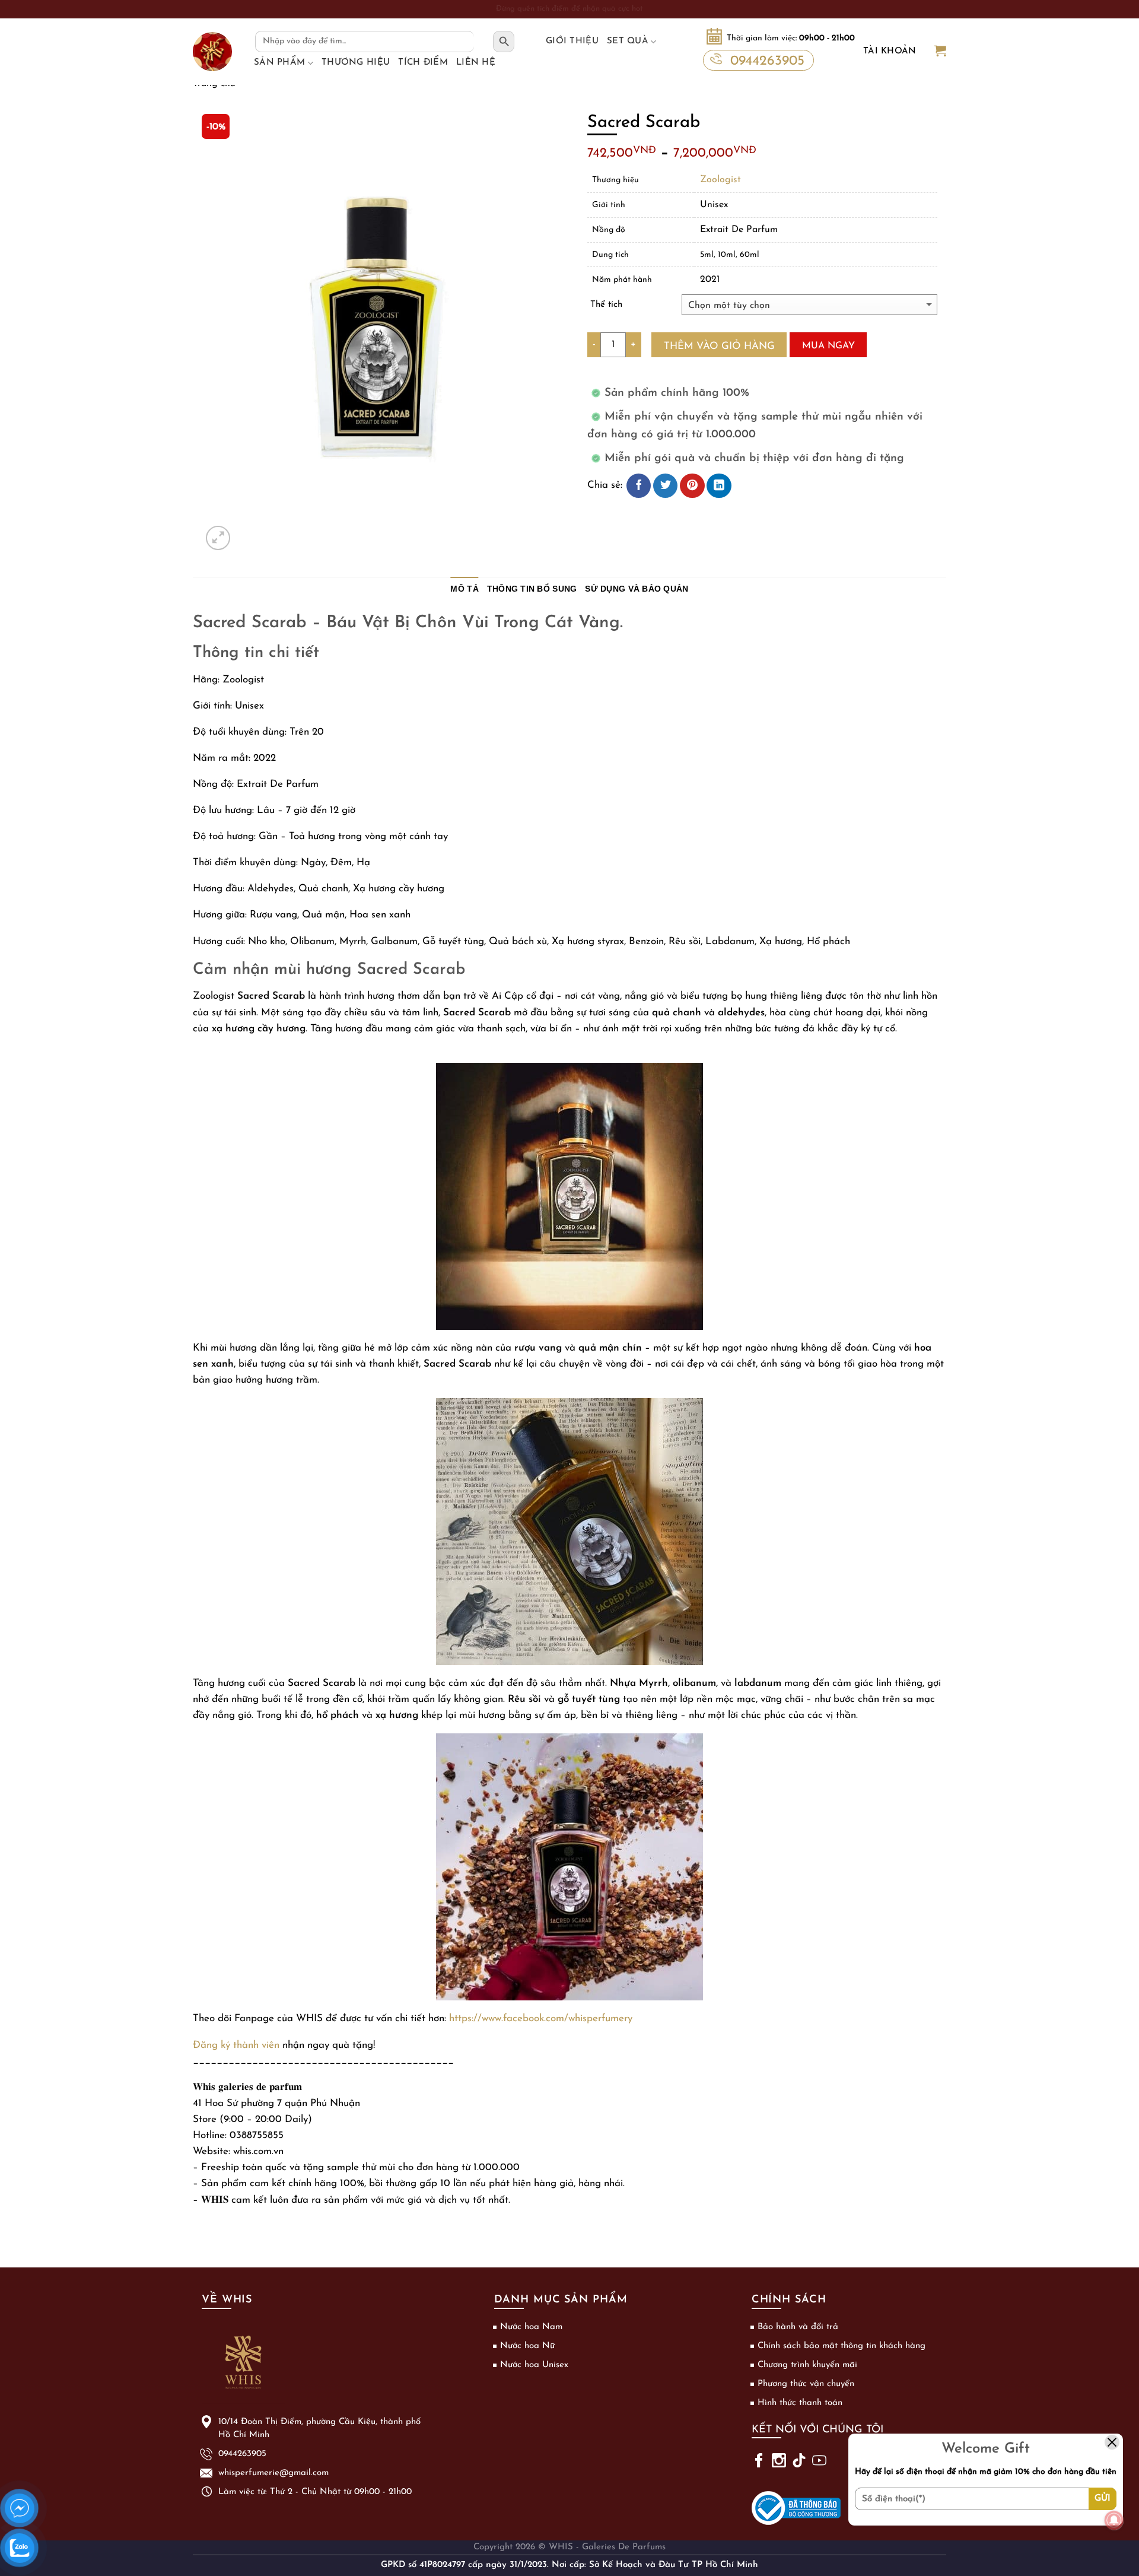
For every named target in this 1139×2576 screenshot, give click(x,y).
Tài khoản (890, 51)
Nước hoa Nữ (527, 2346)
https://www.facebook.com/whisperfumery (541, 2018)
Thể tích (606, 305)
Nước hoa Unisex (534, 2365)
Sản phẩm (279, 63)
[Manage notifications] (1114, 2520)
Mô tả (464, 589)
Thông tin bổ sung (532, 589)
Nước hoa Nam (531, 2327)
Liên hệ (476, 63)
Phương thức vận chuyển (806, 2384)
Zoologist (720, 180)
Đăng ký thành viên (236, 2045)
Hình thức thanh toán (800, 2403)
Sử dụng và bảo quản (637, 589)
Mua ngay (828, 346)
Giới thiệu (572, 41)
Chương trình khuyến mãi (807, 2365)
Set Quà (628, 41)
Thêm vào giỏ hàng (719, 346)
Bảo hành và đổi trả (798, 2327)
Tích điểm (423, 63)
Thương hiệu (356, 63)
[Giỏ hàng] (940, 52)
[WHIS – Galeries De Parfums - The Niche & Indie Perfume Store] (212, 52)
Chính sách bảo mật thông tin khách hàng (841, 2346)
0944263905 (767, 61)
